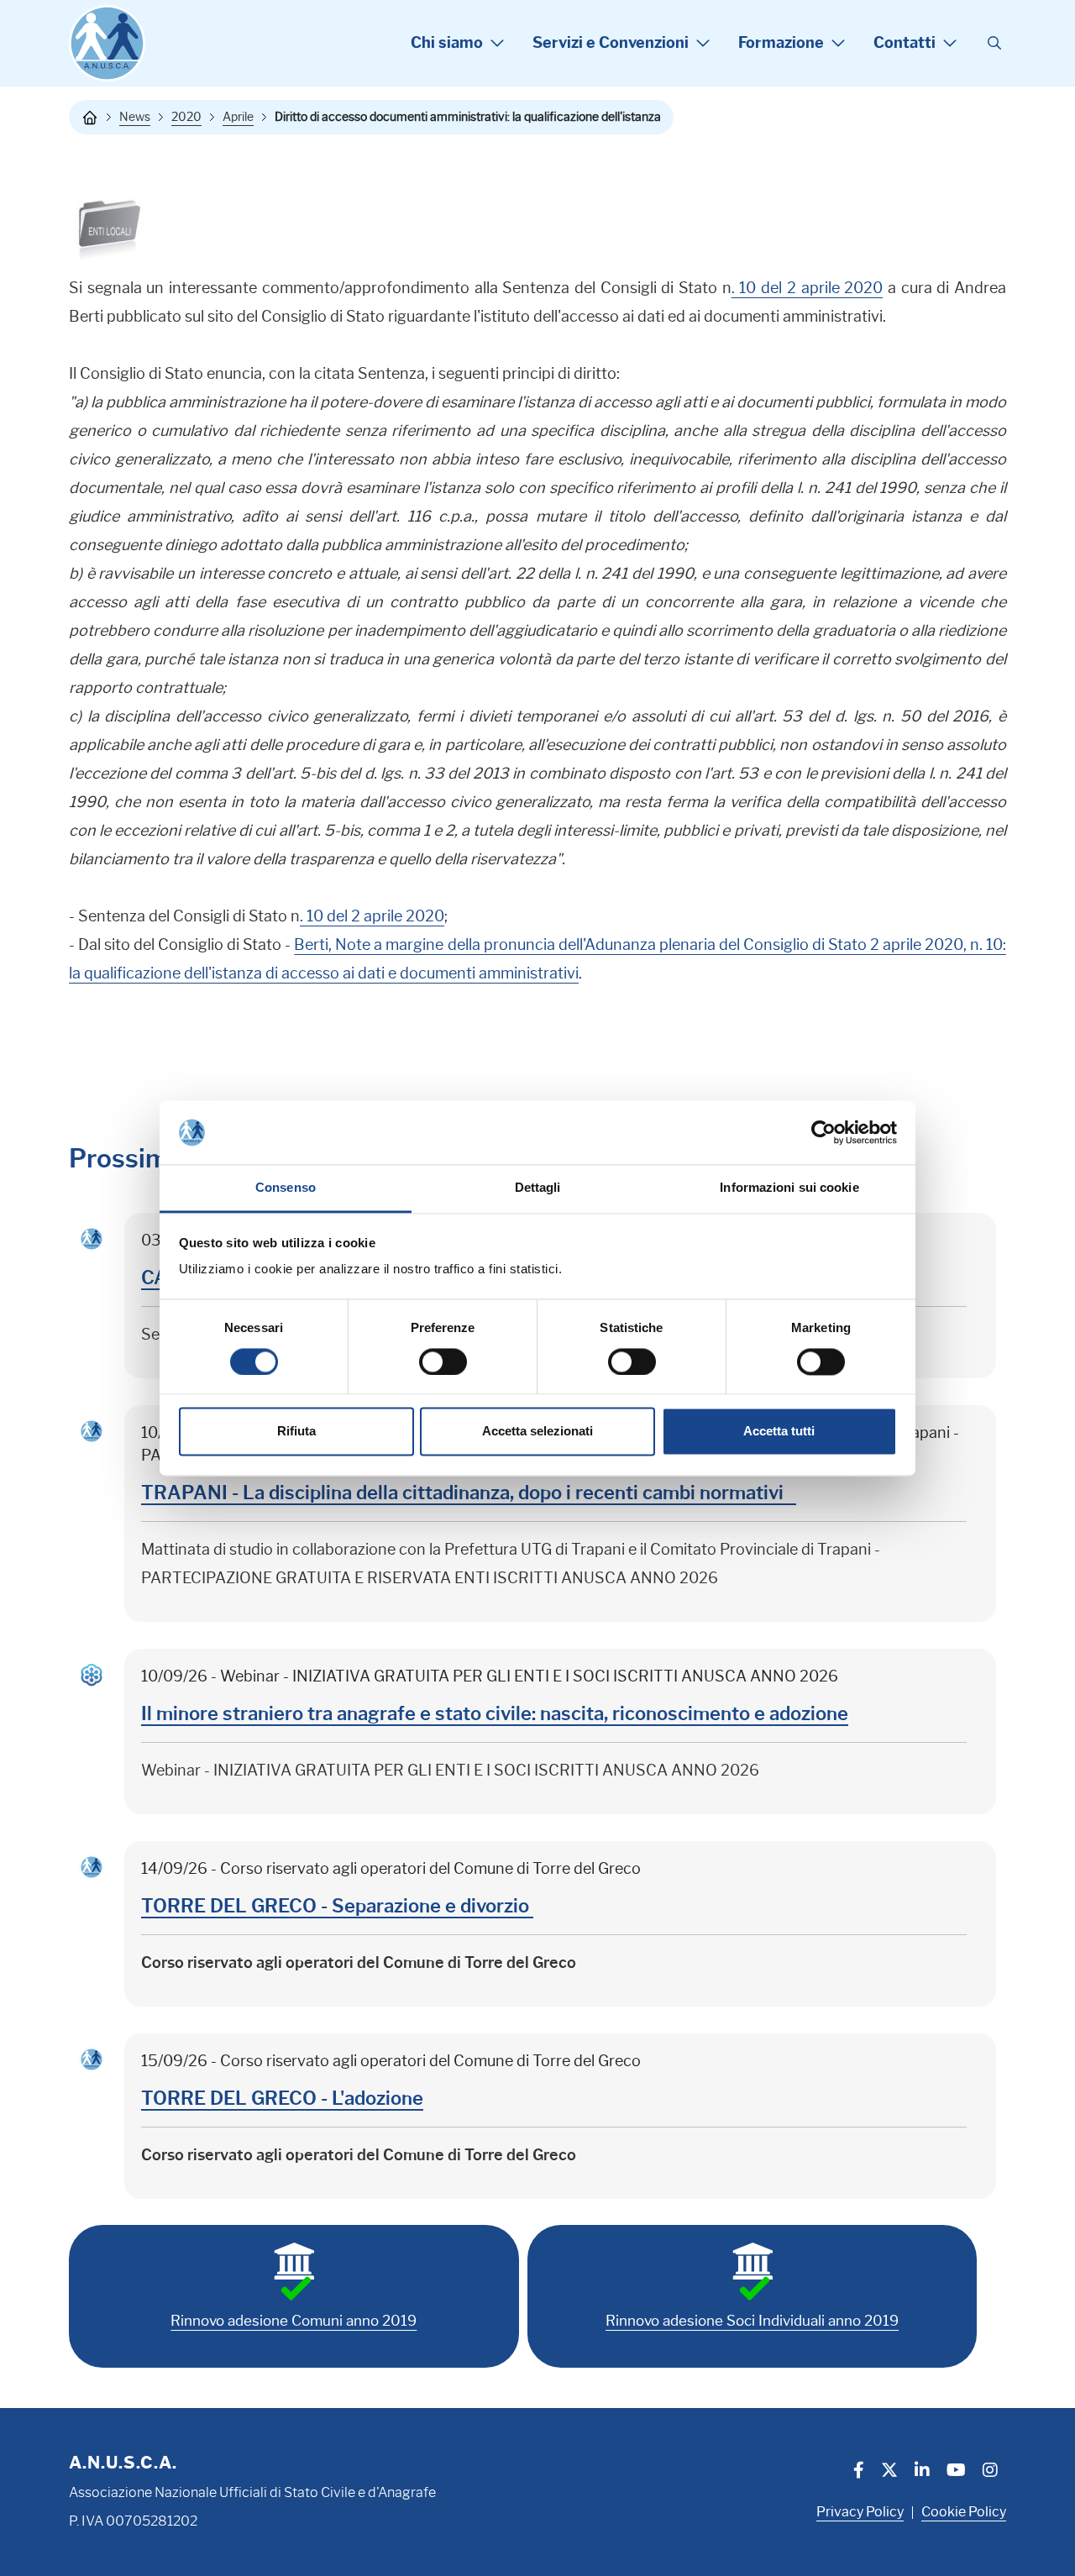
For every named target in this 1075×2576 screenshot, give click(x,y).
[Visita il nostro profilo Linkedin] (922, 2472)
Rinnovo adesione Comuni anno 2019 (294, 2321)
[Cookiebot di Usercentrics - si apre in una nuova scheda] (823, 1132)
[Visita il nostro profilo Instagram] (990, 2472)
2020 (186, 117)
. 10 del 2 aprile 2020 (808, 288)
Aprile (238, 117)
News (135, 117)
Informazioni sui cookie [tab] (789, 1188)
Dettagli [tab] (538, 1188)
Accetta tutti (779, 1432)
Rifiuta (296, 1432)
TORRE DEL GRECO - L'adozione (282, 2099)
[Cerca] (994, 44)
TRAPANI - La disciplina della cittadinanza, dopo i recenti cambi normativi (469, 1493)
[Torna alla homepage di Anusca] (107, 43)
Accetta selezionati (537, 1432)
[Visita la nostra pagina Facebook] (859, 2472)
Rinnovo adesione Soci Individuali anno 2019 (752, 2321)
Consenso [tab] (286, 1188)
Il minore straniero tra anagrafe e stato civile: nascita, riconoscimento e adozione (495, 1714)
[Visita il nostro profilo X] (889, 2472)
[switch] (443, 1361)
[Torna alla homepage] (90, 118)
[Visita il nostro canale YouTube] (956, 2472)
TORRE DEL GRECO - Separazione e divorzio (337, 1906)
